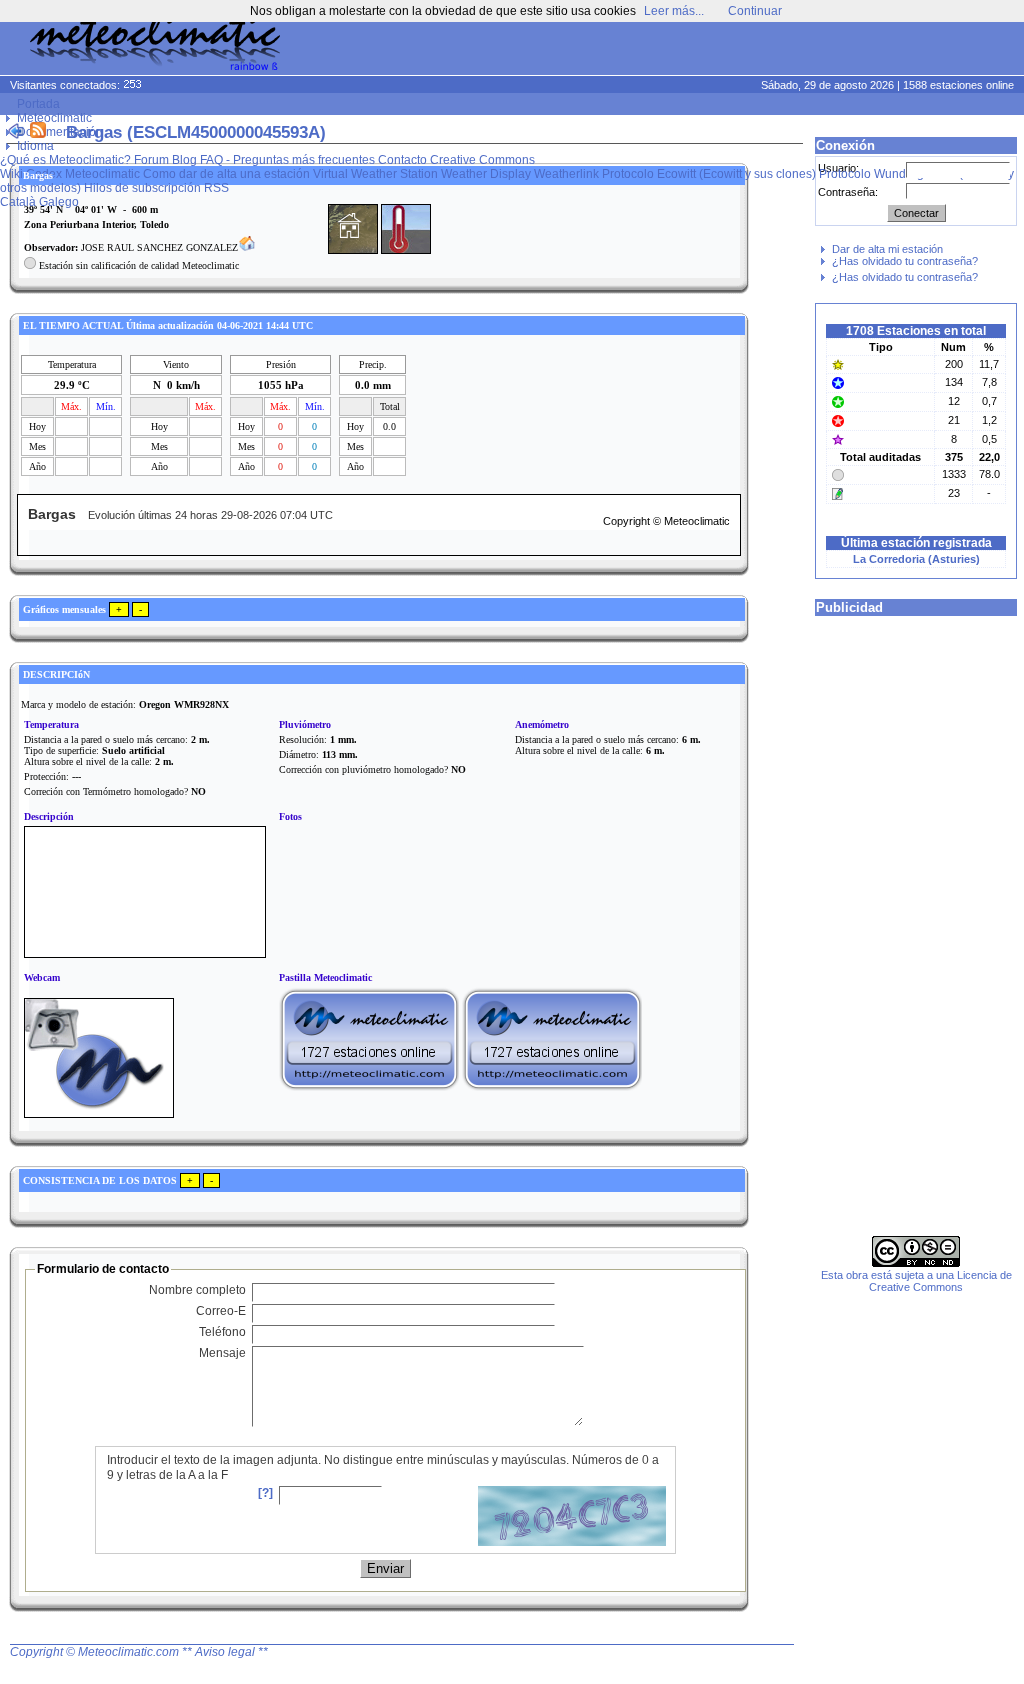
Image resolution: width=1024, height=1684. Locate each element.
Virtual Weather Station (375, 174)
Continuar (755, 11)
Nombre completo (197, 1290)
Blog (184, 160)
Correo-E (221, 1311)
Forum (151, 160)
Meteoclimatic (54, 118)
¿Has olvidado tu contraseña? (905, 261)
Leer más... (674, 11)
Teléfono (222, 1332)
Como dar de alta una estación (226, 174)
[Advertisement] (640, 50)
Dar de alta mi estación (887, 249)
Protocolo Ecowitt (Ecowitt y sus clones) (709, 174)
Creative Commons (482, 160)
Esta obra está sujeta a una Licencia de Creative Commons (916, 1281)
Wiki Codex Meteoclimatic (70, 174)
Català (18, 202)
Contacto (402, 160)
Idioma (35, 146)
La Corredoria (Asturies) (916, 559)
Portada (38, 104)
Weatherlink (566, 174)
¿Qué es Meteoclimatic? (65, 160)
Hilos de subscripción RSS (156, 188)
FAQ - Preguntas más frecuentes (287, 160)
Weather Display (486, 174)
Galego (59, 202)
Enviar (385, 1568)
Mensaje (222, 1353)
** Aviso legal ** (225, 1652)
